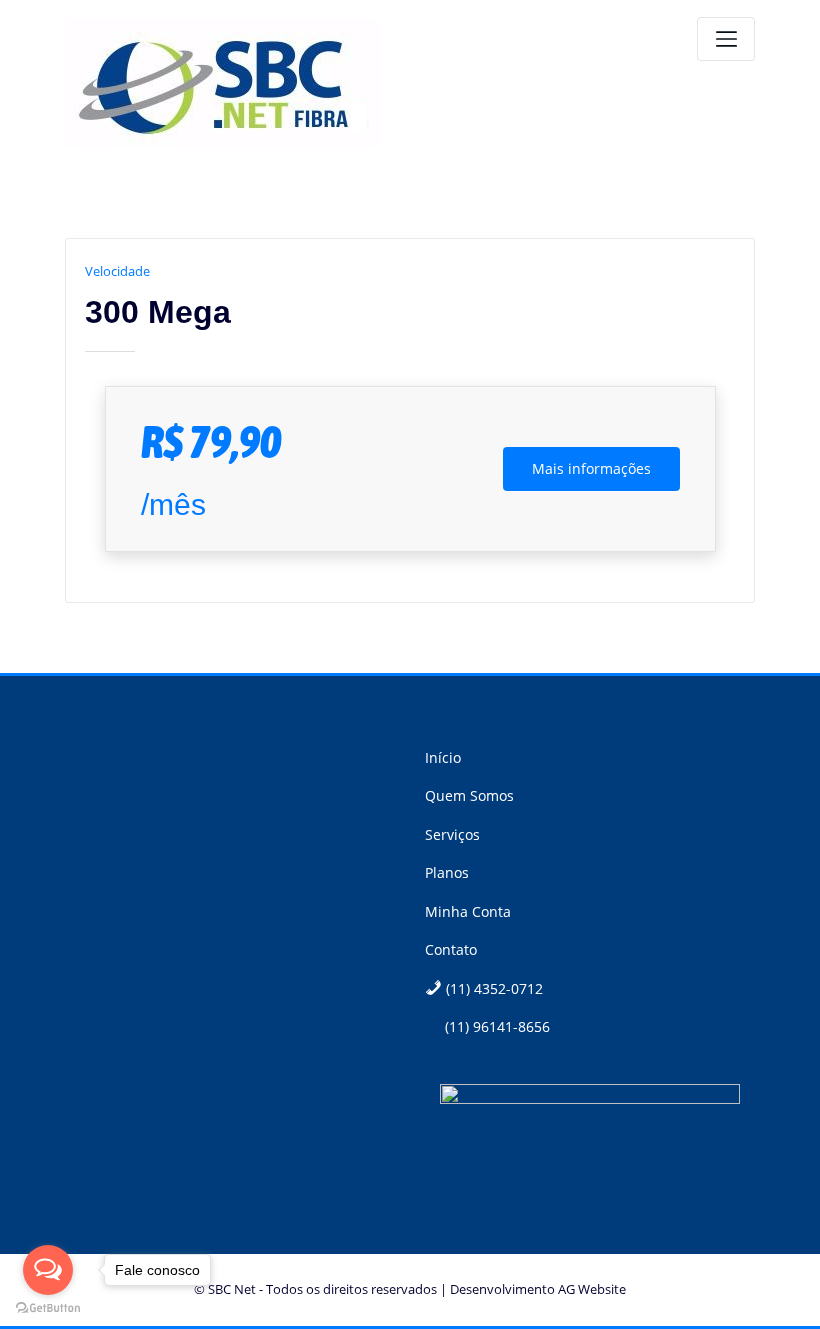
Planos (447, 872)
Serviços (452, 834)
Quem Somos (469, 795)
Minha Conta (468, 911)
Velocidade (117, 271)
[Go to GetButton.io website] (48, 1308)
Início (443, 757)
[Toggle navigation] (726, 39)
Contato (451, 949)
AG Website (592, 1289)
